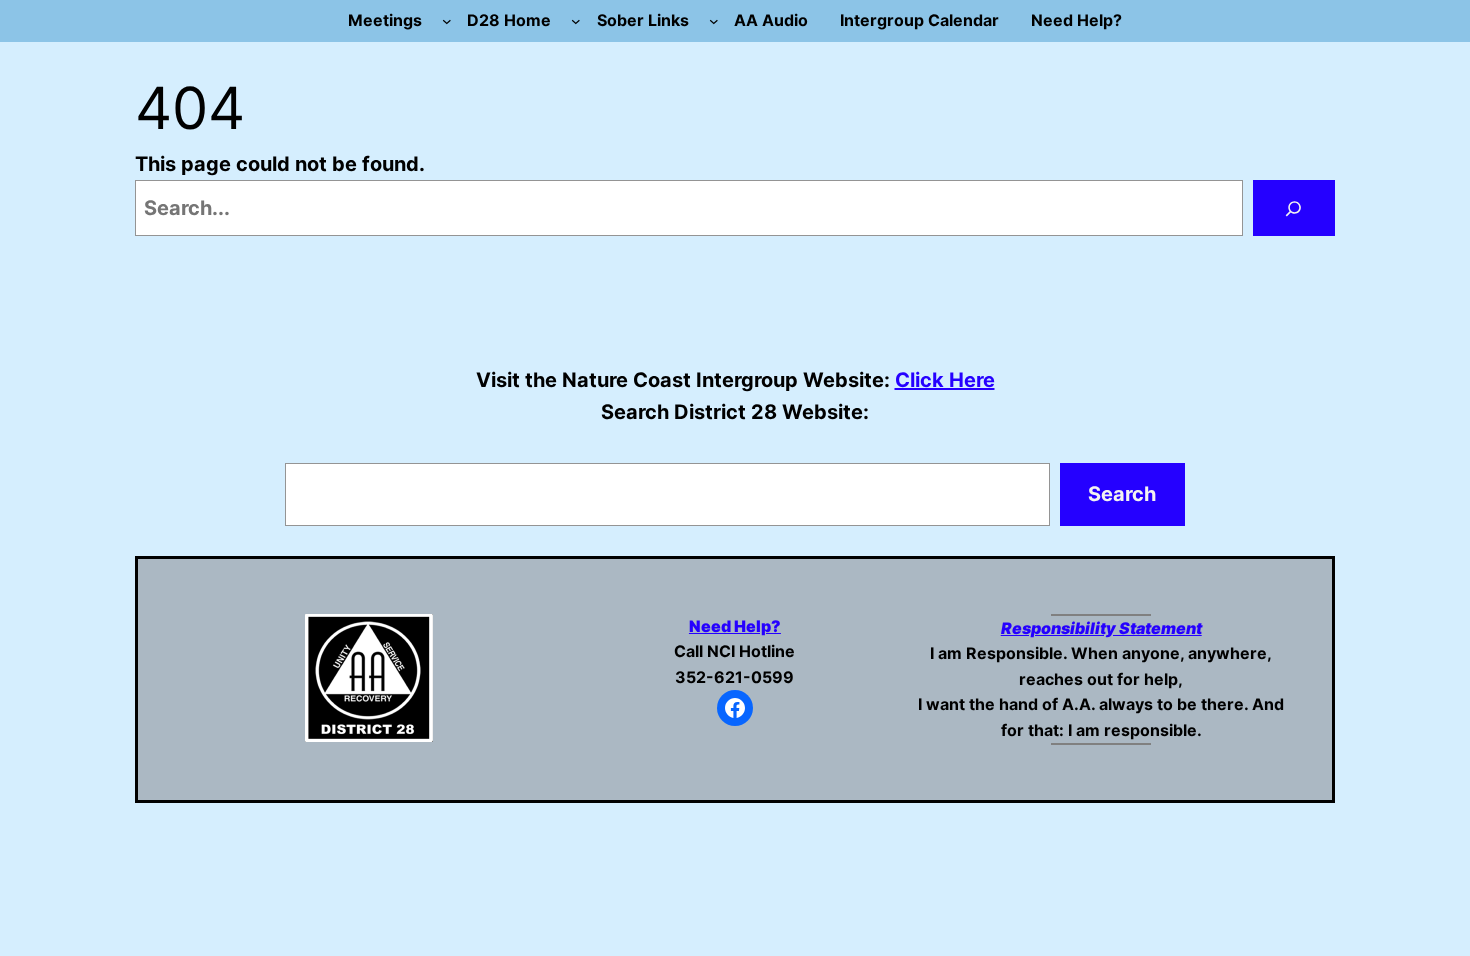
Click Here (945, 380)
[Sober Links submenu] (714, 21)
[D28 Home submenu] (576, 21)
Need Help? (735, 626)
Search (1122, 494)
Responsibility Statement (1101, 628)
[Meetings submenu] (447, 21)
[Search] (1294, 208)
